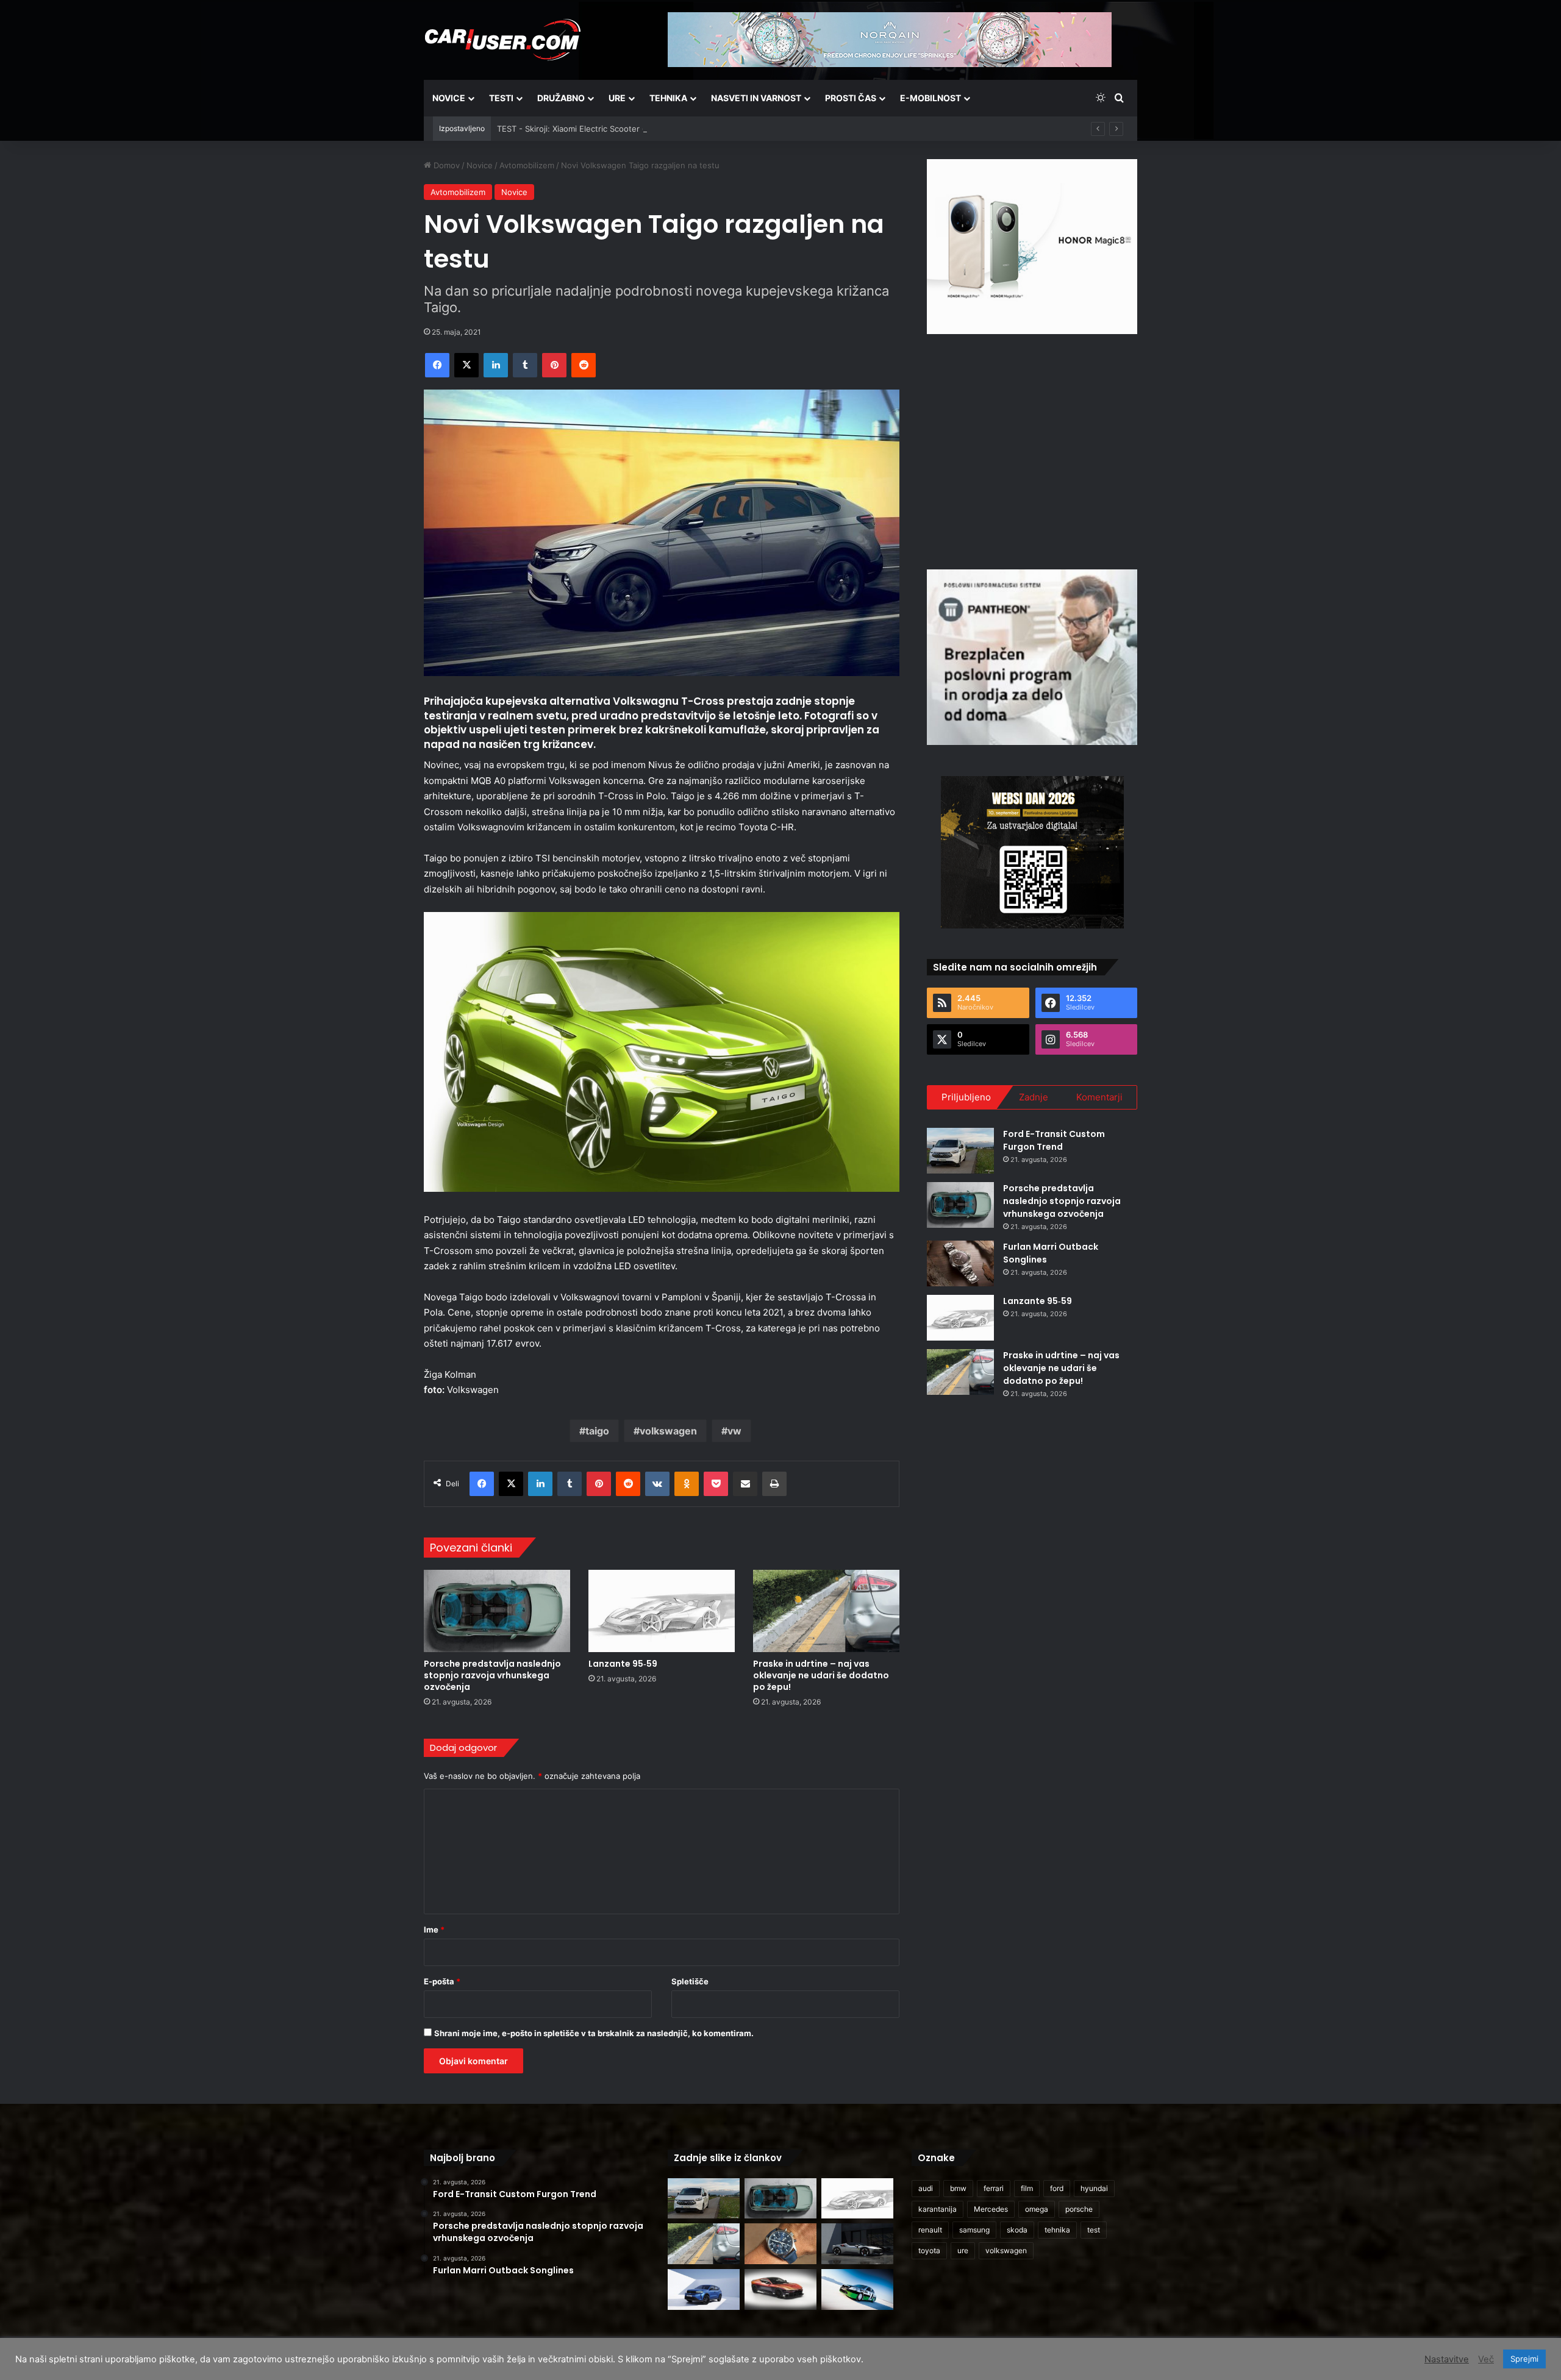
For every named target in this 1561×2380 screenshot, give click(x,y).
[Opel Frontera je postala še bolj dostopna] (704, 2289)
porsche (1079, 2209)
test (1094, 2230)
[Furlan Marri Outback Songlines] (960, 1263)
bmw (958, 2188)
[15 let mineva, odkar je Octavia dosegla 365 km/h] (857, 2289)
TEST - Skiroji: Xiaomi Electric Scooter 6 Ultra (582, 129)
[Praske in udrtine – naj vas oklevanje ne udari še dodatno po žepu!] (826, 1611)
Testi (501, 98)
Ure (617, 98)
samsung (974, 2230)
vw (734, 1431)
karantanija (938, 2209)
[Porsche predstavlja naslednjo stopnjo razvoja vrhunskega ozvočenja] (497, 1611)
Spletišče (690, 1981)
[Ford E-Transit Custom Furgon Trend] (960, 1151)
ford (1057, 2188)
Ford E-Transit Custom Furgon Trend (1054, 1140)
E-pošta (442, 1981)
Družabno (561, 98)
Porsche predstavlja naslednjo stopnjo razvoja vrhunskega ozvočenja (492, 1675)
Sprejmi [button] (1524, 2359)
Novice (449, 98)
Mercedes (991, 2209)
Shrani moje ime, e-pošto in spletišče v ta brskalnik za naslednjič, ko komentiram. (594, 2033)
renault (930, 2230)
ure (963, 2250)
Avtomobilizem (527, 165)
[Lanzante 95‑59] (662, 1611)
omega (1037, 2209)
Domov (445, 165)
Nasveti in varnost (756, 98)
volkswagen (668, 1431)
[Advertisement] (1032, 450)
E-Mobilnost (931, 98)
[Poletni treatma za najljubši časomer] (780, 2244)
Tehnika (668, 98)
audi (926, 2188)
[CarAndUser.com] (502, 40)
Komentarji (1099, 1097)
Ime (434, 1929)
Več (1486, 2359)
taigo (597, 1431)
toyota (929, 2250)
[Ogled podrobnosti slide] (1032, 247)
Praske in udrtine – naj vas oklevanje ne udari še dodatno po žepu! (821, 1675)
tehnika (1057, 2230)
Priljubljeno (966, 1097)
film (1027, 2188)
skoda (1017, 2230)
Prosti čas (851, 98)
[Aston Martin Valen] (780, 2289)
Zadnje (1034, 1097)
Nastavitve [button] (1447, 2359)
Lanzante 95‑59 (623, 1664)
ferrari (994, 2188)
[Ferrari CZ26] (857, 2244)
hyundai (1094, 2188)
